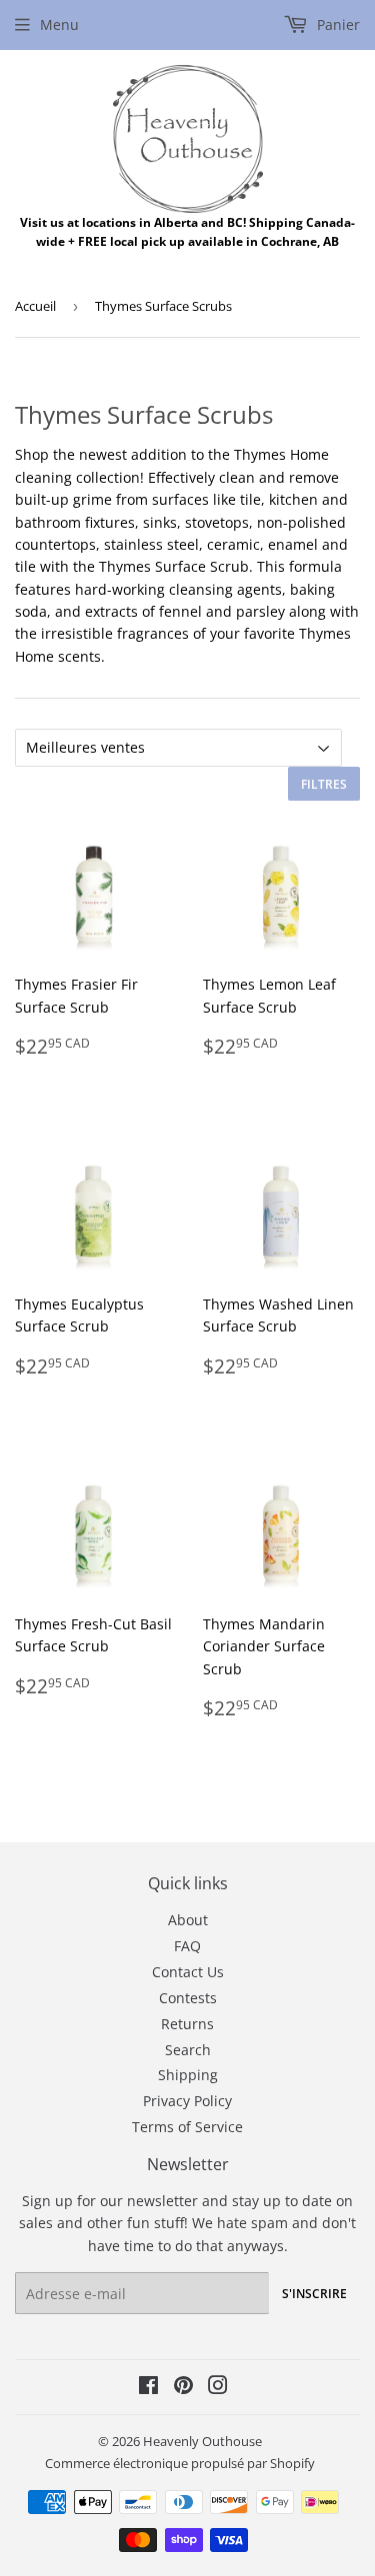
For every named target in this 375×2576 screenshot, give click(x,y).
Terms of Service (187, 2127)
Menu (59, 24)
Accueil (35, 306)
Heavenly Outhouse (202, 2441)
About (188, 1920)
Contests (188, 1998)
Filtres (324, 784)
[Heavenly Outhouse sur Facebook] (148, 2388)
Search (188, 2050)
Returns (187, 2024)
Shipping (188, 2075)
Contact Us (188, 1972)
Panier (336, 24)
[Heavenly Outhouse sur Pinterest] (183, 2388)
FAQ (187, 1946)
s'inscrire (314, 2294)
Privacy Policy (187, 2101)
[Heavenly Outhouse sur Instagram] (218, 2388)
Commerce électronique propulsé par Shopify (180, 2463)
